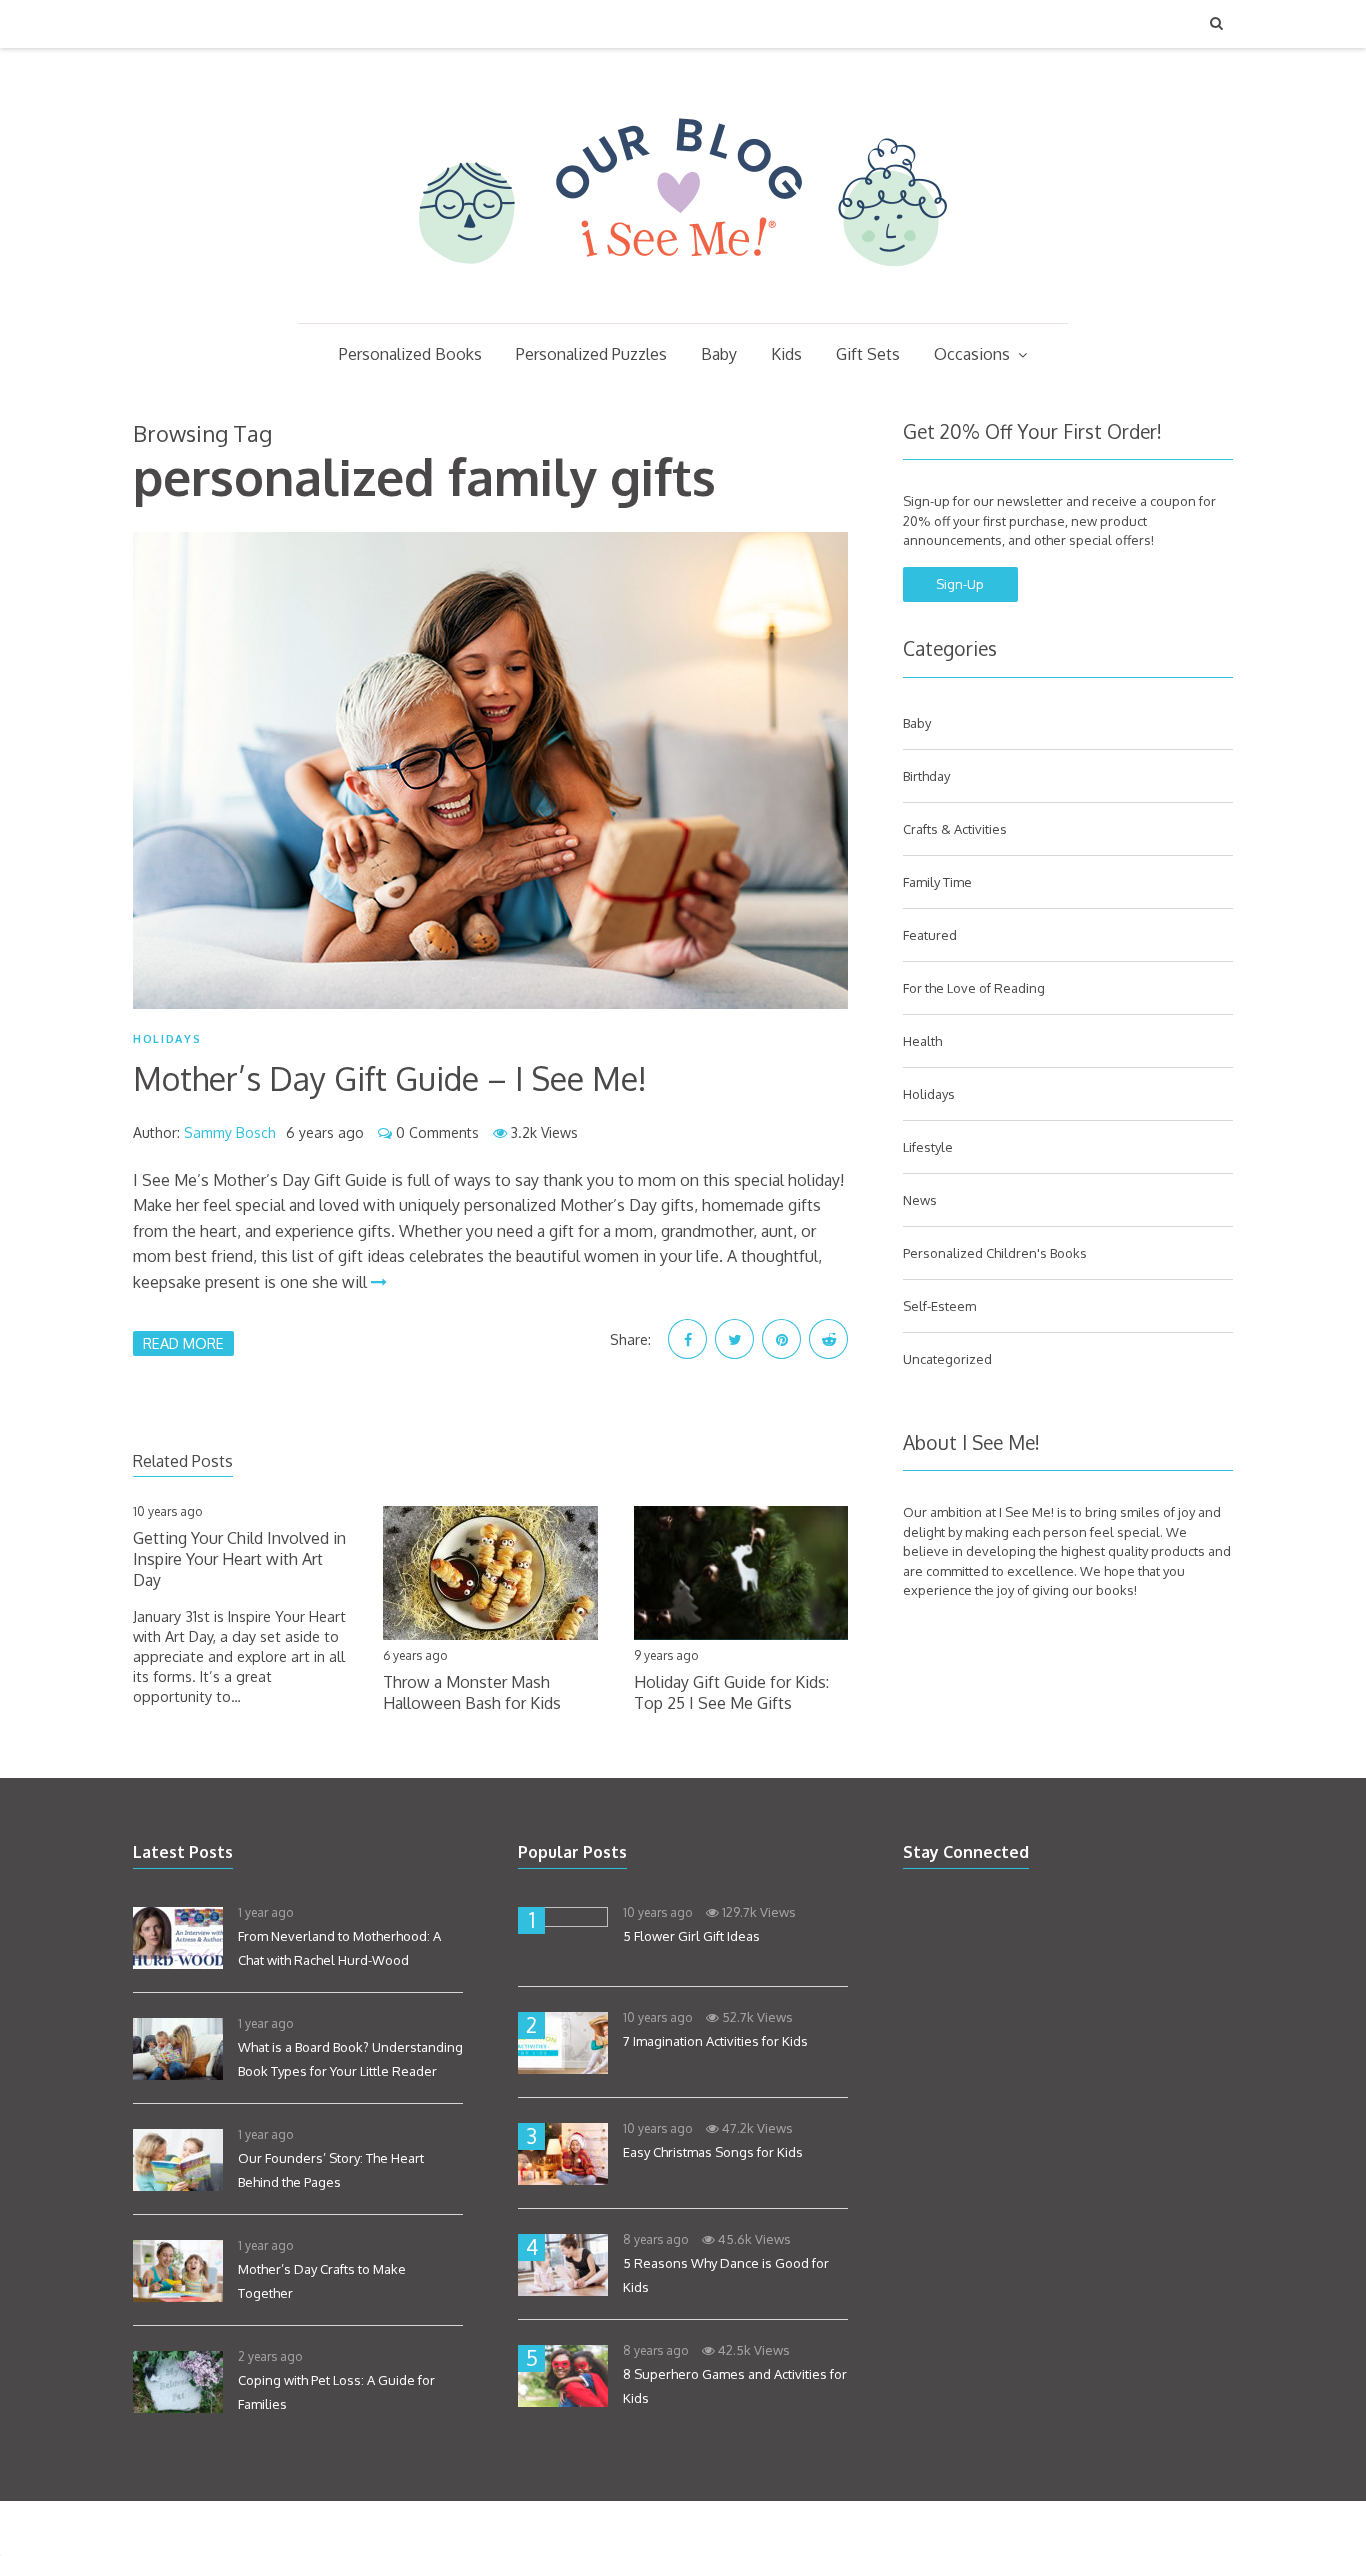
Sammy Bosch (230, 1132)
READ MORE (183, 1343)
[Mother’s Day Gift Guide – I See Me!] (490, 770)
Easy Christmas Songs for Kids (713, 2152)
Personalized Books (410, 354)
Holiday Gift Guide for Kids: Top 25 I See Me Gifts (731, 1692)
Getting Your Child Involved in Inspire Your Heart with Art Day (239, 1559)
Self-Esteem (939, 1306)
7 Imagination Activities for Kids (715, 2041)
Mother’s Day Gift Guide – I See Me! (390, 1078)
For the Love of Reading (974, 988)
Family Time (937, 882)
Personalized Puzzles (591, 354)
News (920, 1200)
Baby (719, 354)
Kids (786, 354)
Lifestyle (928, 1147)
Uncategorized (947, 1359)
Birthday (926, 776)
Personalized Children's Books (995, 1253)
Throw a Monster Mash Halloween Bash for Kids (472, 1692)
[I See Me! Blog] (683, 297)
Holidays (167, 1039)
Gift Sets (868, 354)
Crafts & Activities (955, 829)
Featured (930, 935)
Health (922, 1041)
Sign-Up (960, 584)
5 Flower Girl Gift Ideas (691, 1936)
